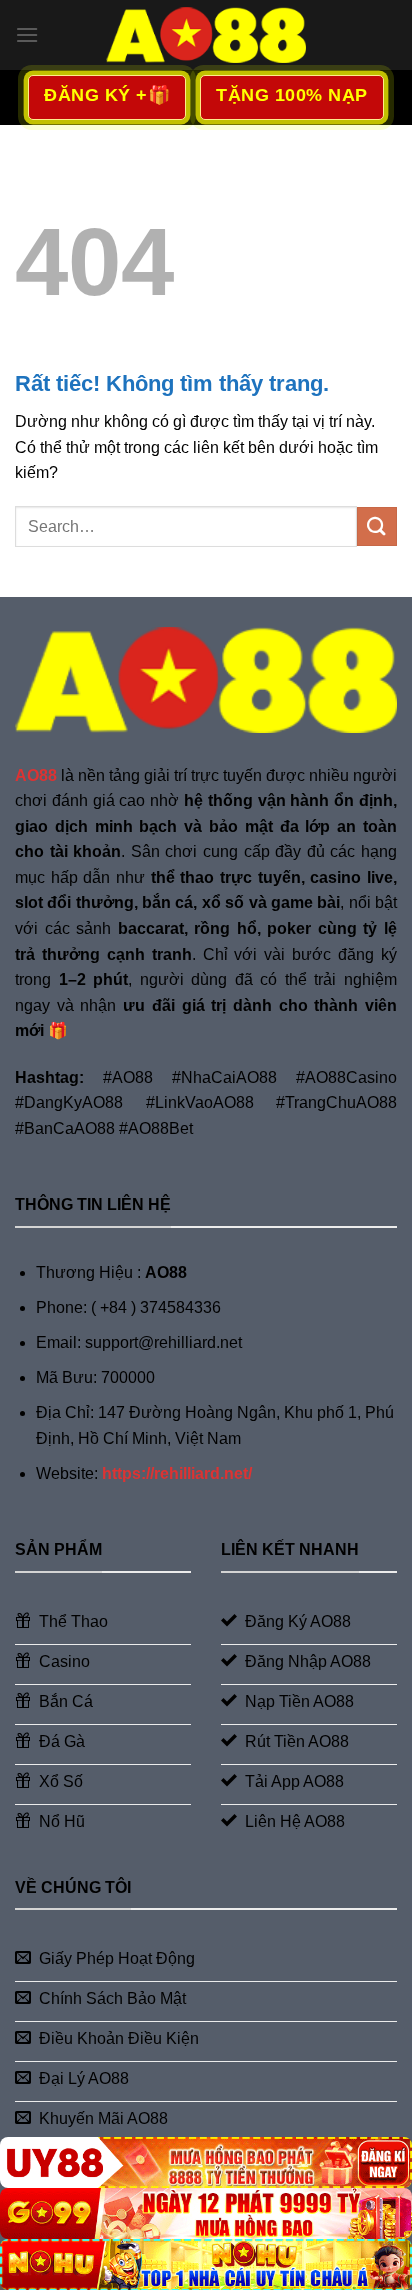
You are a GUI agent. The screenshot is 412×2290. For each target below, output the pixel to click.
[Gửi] (377, 526)
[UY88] (206, 2162)
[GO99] (206, 2213)
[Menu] (27, 34)
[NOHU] (206, 2264)
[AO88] (206, 34)
